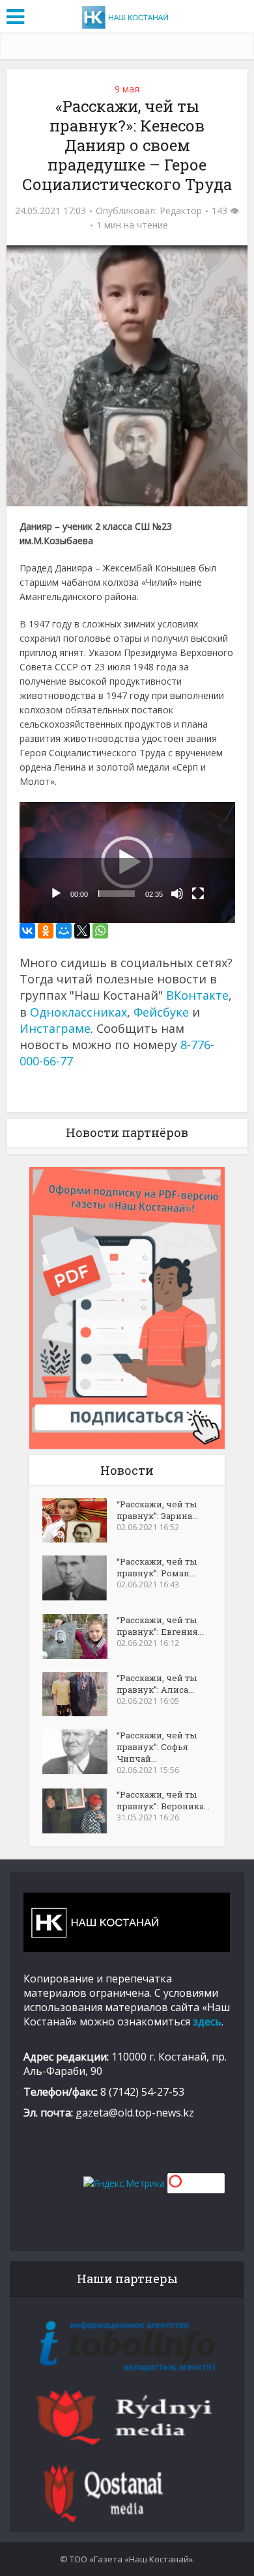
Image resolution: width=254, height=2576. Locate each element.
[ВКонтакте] (27, 931)
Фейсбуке (161, 1012)
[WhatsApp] (100, 931)
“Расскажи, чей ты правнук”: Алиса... (157, 1684)
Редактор (181, 211)
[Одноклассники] (46, 931)
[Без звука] (177, 894)
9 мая (127, 89)
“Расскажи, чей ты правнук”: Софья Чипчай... (157, 1747)
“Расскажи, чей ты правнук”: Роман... (157, 1567)
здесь (207, 2021)
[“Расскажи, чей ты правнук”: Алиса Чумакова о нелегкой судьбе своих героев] (79, 1694)
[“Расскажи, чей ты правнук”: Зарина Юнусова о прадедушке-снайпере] (79, 1520)
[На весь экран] (198, 894)
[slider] (117, 894)
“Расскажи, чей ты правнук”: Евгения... (160, 1626)
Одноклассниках (78, 1012)
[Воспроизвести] (56, 894)
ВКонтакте (197, 995)
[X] (82, 931)
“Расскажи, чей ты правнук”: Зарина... (157, 1510)
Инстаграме (55, 1028)
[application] (127, 862)
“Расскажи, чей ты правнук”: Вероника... (163, 1800)
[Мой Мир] (64, 931)
